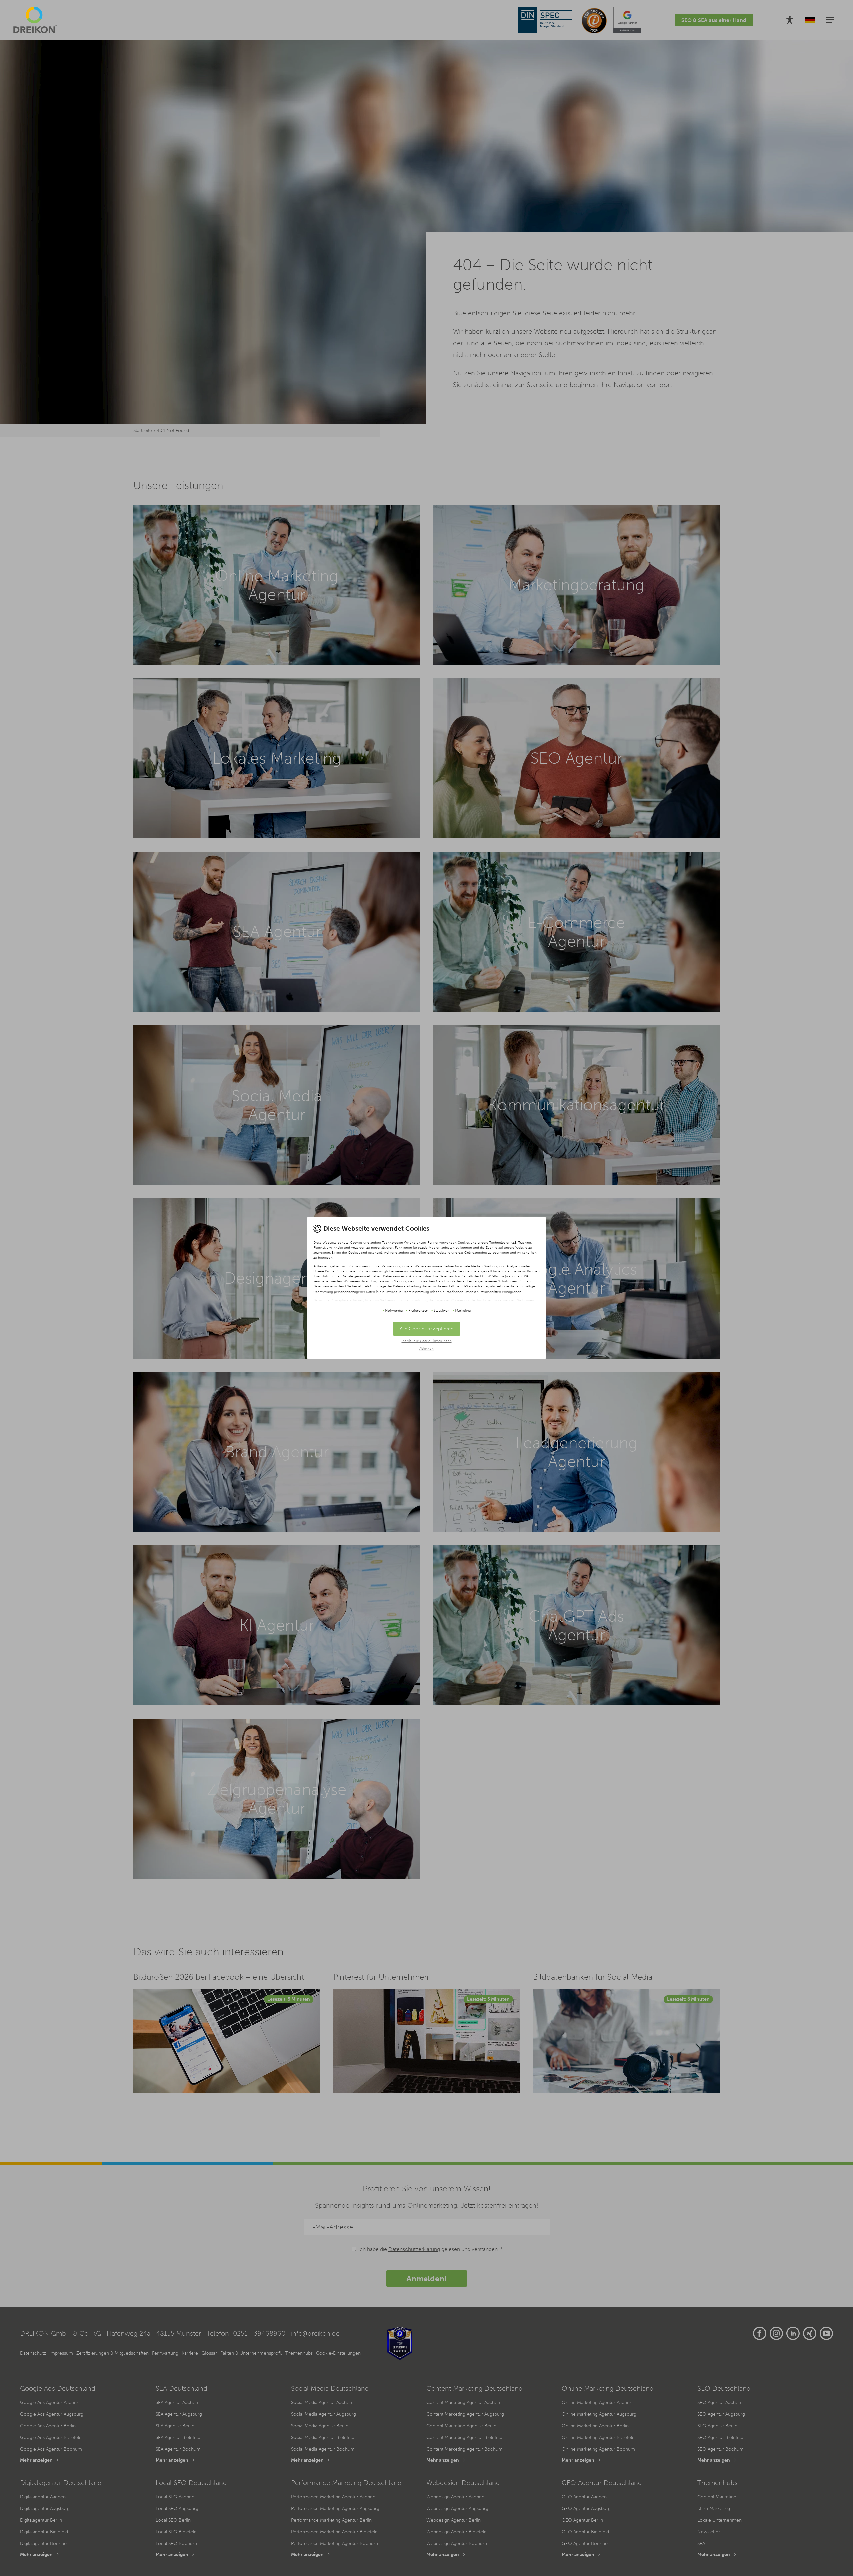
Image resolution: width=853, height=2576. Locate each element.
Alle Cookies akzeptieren (427, 1329)
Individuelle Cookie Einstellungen (427, 1341)
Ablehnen (426, 1348)
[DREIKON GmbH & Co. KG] (35, 20)
